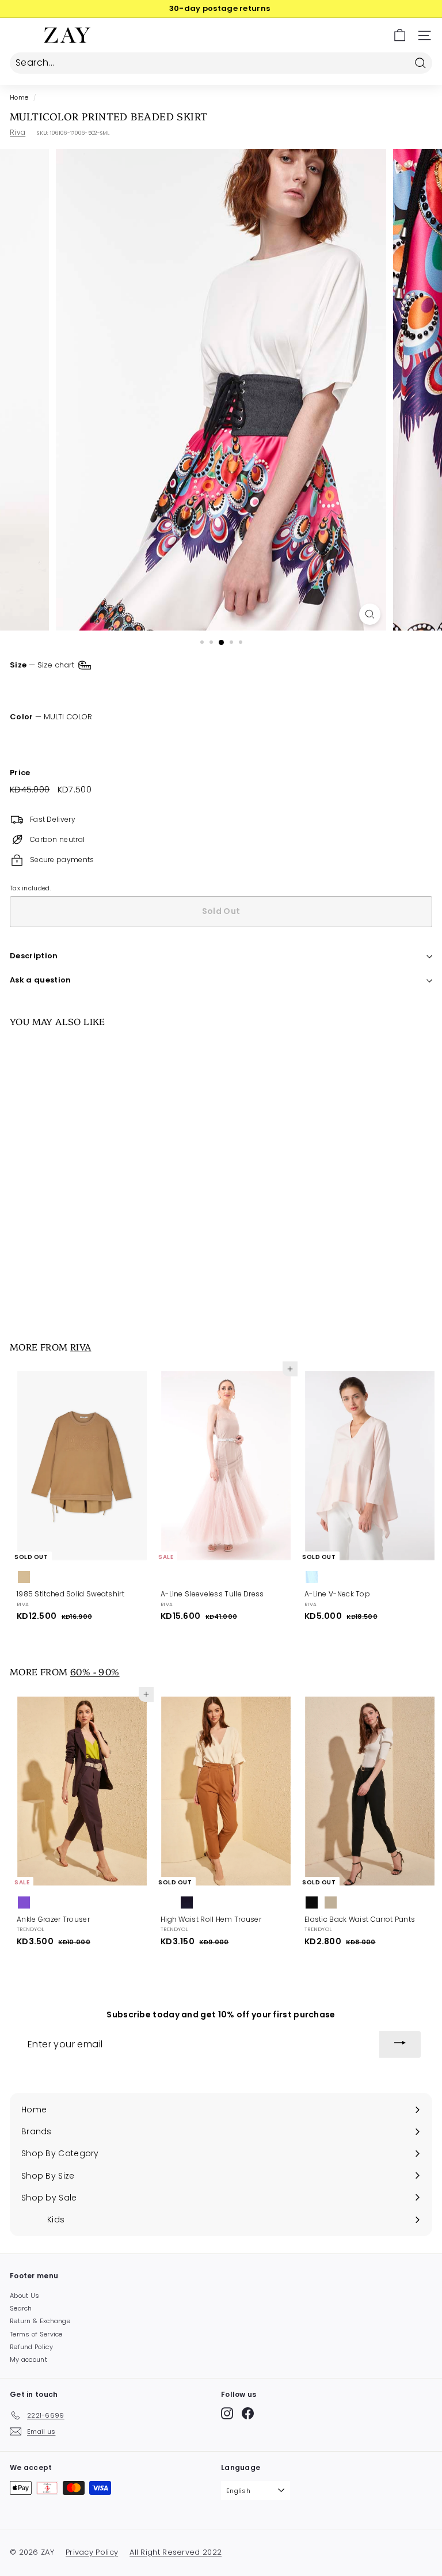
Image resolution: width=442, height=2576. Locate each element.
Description (34, 956)
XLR (132, 687)
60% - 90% (95, 1671)
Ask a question (41, 980)
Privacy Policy (92, 2552)
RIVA (81, 1346)
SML (25, 687)
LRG (98, 687)
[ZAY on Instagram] (227, 2413)
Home (19, 98)
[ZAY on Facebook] (248, 2413)
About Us (24, 2296)
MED (62, 687)
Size (43, 664)
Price (20, 773)
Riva (18, 132)
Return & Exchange (40, 2321)
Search (21, 2308)
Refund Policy (31, 2347)
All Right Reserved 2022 (176, 2552)
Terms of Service (36, 2334)
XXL (166, 687)
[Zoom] (370, 614)
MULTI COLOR (20, 739)
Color (51, 717)
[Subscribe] (400, 2044)
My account (28, 2359)
